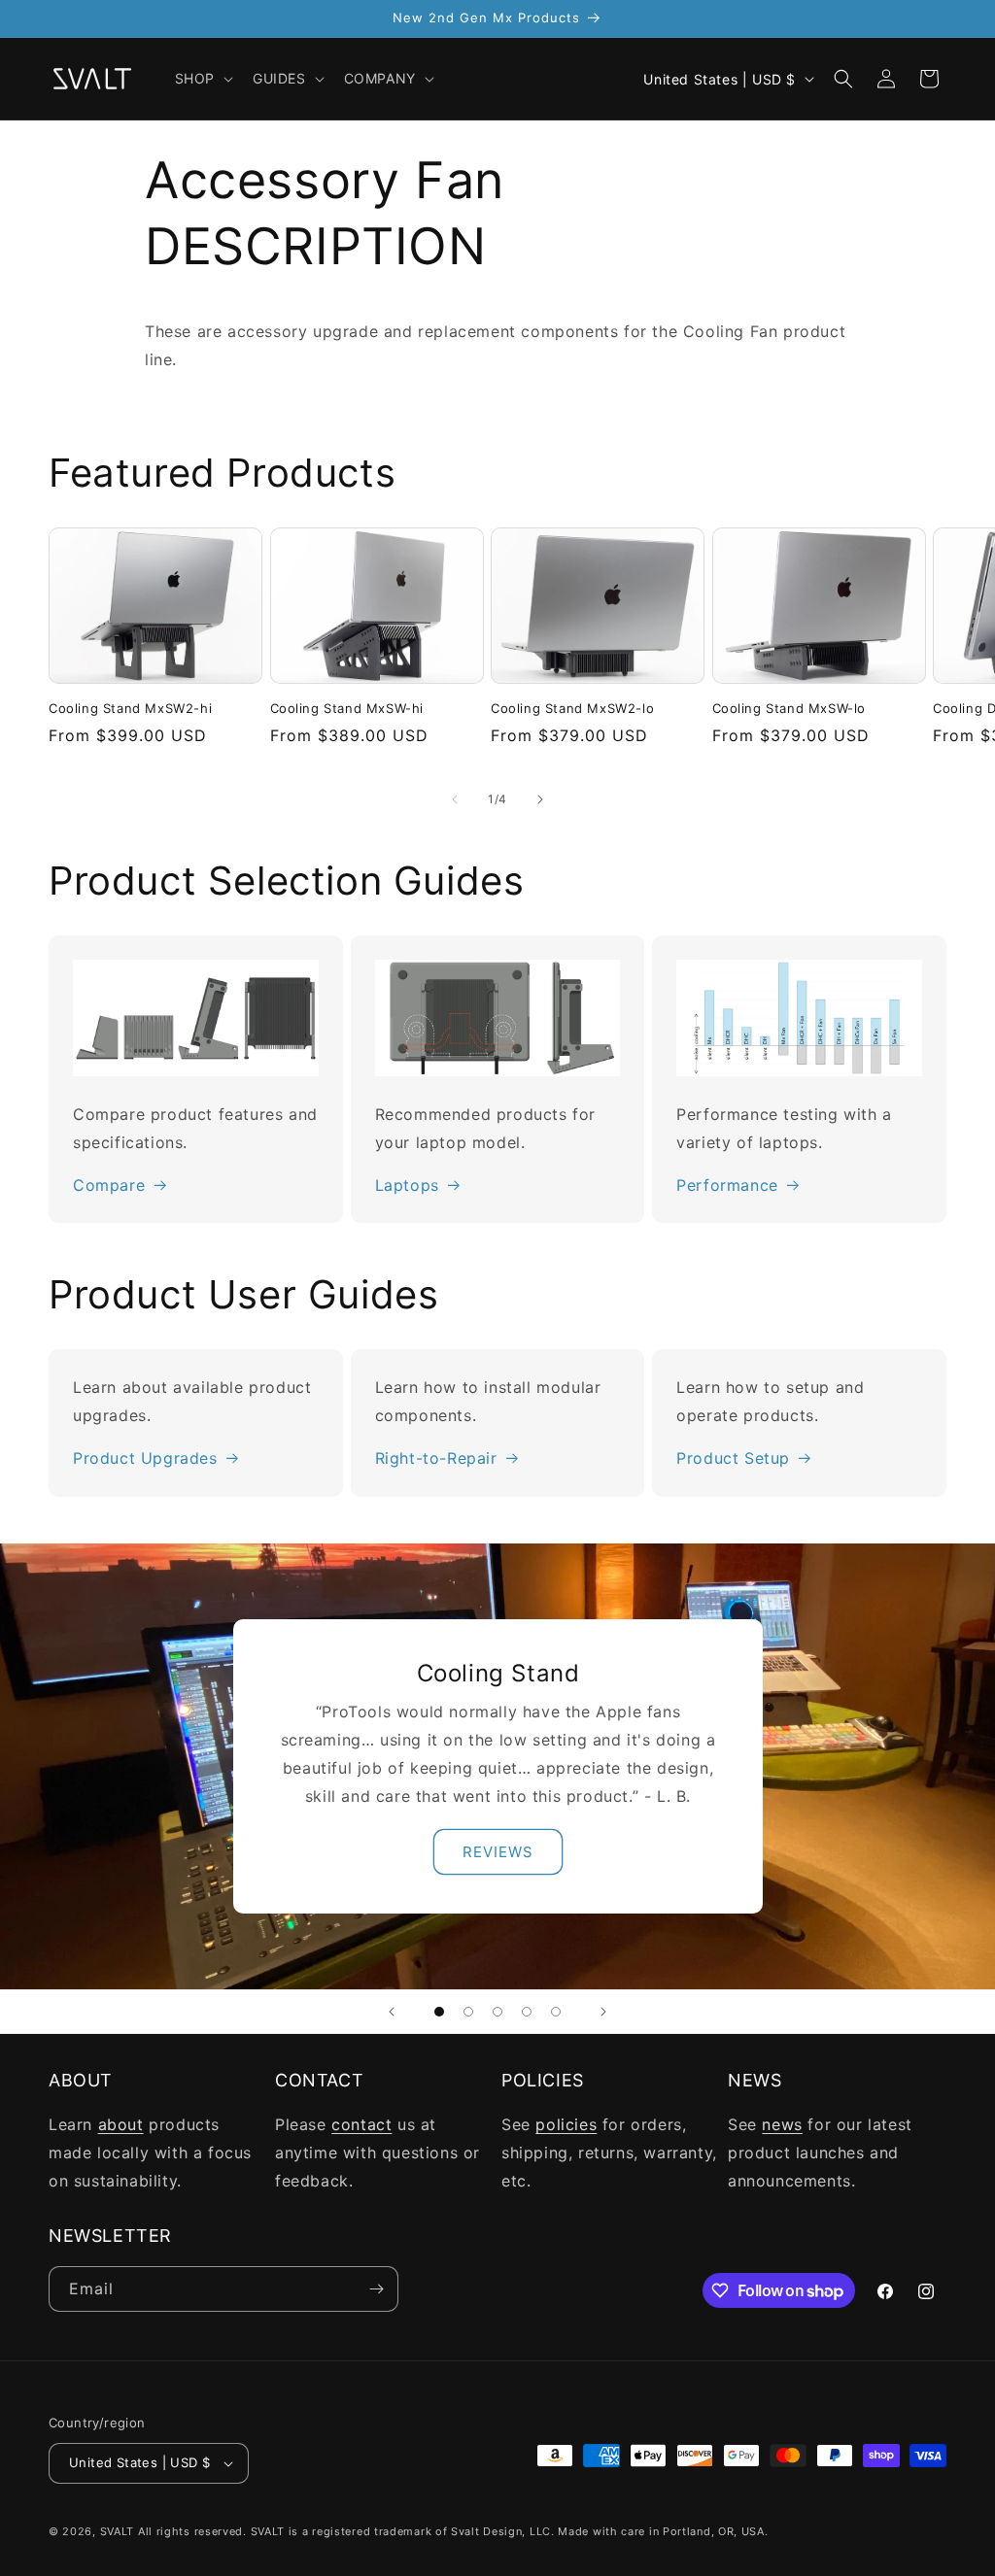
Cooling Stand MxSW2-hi (130, 708)
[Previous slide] (392, 2012)
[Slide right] (540, 799)
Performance (727, 1185)
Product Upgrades (145, 1458)
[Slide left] (455, 799)
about (121, 2124)
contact (361, 2124)
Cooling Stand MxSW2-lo (572, 708)
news (782, 2124)
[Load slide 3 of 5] (497, 2012)
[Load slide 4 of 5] (527, 2012)
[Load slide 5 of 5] (556, 2012)
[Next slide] (603, 2012)
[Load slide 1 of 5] (439, 2012)
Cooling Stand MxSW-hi (347, 708)
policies (566, 2124)
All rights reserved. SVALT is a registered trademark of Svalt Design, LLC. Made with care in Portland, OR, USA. (453, 2531)
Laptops (407, 1185)
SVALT (118, 2531)
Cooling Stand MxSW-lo (789, 708)
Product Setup (733, 1458)
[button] (202, 79)
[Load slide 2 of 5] (468, 2012)
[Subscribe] (376, 2289)
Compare (109, 1185)
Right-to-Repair (436, 1458)
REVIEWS (498, 1851)
